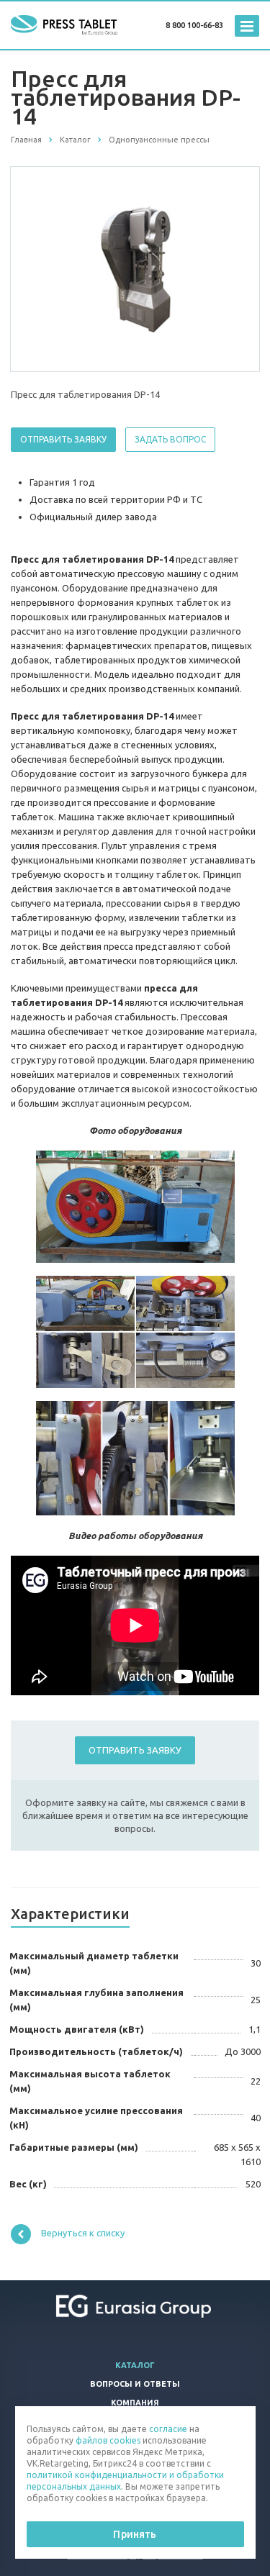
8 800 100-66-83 (194, 25)
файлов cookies (108, 2440)
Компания (135, 2403)
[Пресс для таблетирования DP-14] (135, 268)
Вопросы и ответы (135, 2384)
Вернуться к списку (83, 2233)
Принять (135, 2534)
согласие (168, 2429)
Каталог (135, 2365)
